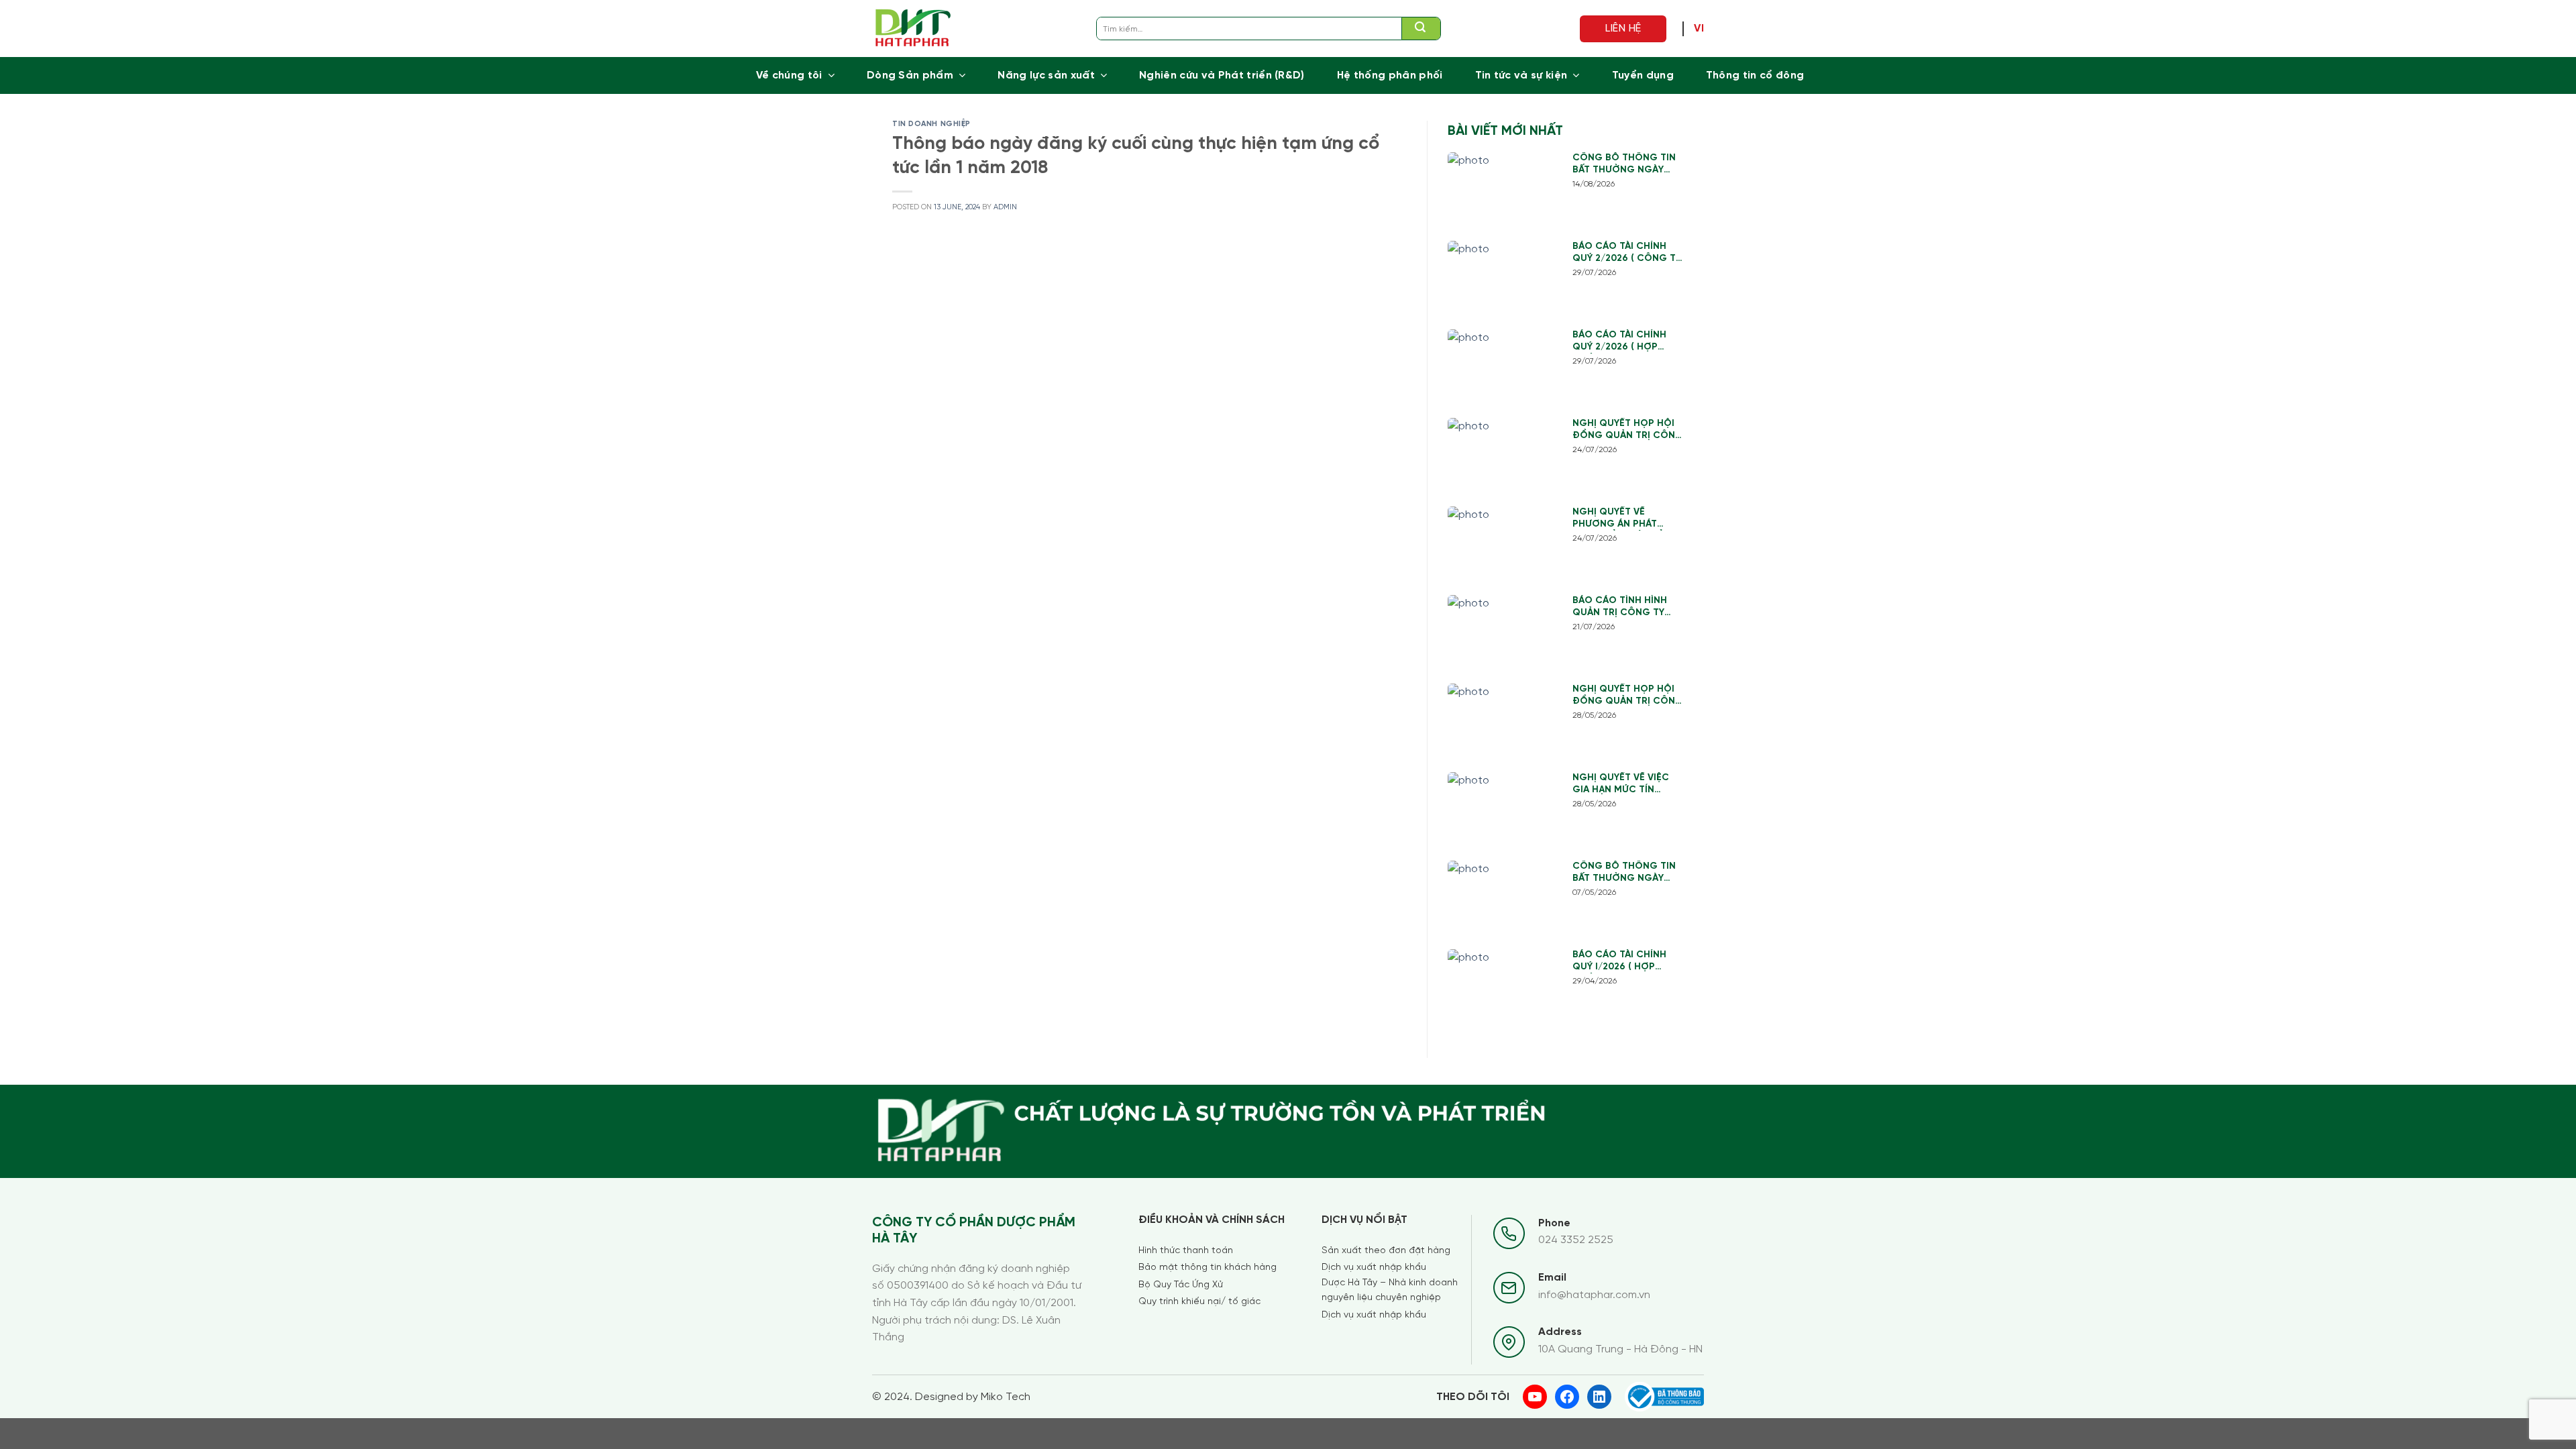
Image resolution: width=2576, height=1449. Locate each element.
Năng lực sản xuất (1046, 75)
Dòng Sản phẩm (910, 75)
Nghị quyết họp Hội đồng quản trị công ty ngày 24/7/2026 (1628, 430)
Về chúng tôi (789, 75)
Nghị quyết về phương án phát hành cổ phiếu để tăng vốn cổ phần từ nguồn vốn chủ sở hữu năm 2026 (1628, 519)
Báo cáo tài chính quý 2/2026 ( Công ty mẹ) (1627, 253)
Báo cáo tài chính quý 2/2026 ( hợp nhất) (1619, 342)
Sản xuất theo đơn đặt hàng (1386, 1251)
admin (1005, 207)
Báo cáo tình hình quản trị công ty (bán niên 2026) (1620, 607)
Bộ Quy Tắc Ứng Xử (1181, 1285)
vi (1699, 29)
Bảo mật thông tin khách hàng (1207, 1268)
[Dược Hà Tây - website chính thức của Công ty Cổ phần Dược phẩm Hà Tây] (913, 29)
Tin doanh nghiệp (931, 124)
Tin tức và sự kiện (1521, 75)
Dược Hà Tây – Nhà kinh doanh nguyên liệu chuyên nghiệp (1390, 1290)
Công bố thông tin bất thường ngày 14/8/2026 (1624, 165)
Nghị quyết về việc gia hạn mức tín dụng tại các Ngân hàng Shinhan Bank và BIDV (1622, 785)
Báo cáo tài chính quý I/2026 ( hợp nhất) (1619, 962)
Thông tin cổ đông (1755, 75)
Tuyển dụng (1643, 75)
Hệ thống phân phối (1390, 75)
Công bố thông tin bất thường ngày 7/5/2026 (1624, 873)
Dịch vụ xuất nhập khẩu (1374, 1268)
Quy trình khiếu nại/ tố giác (1199, 1302)
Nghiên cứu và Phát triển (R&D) (1222, 75)
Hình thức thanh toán (1186, 1251)
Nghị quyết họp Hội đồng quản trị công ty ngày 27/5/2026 (1628, 696)
